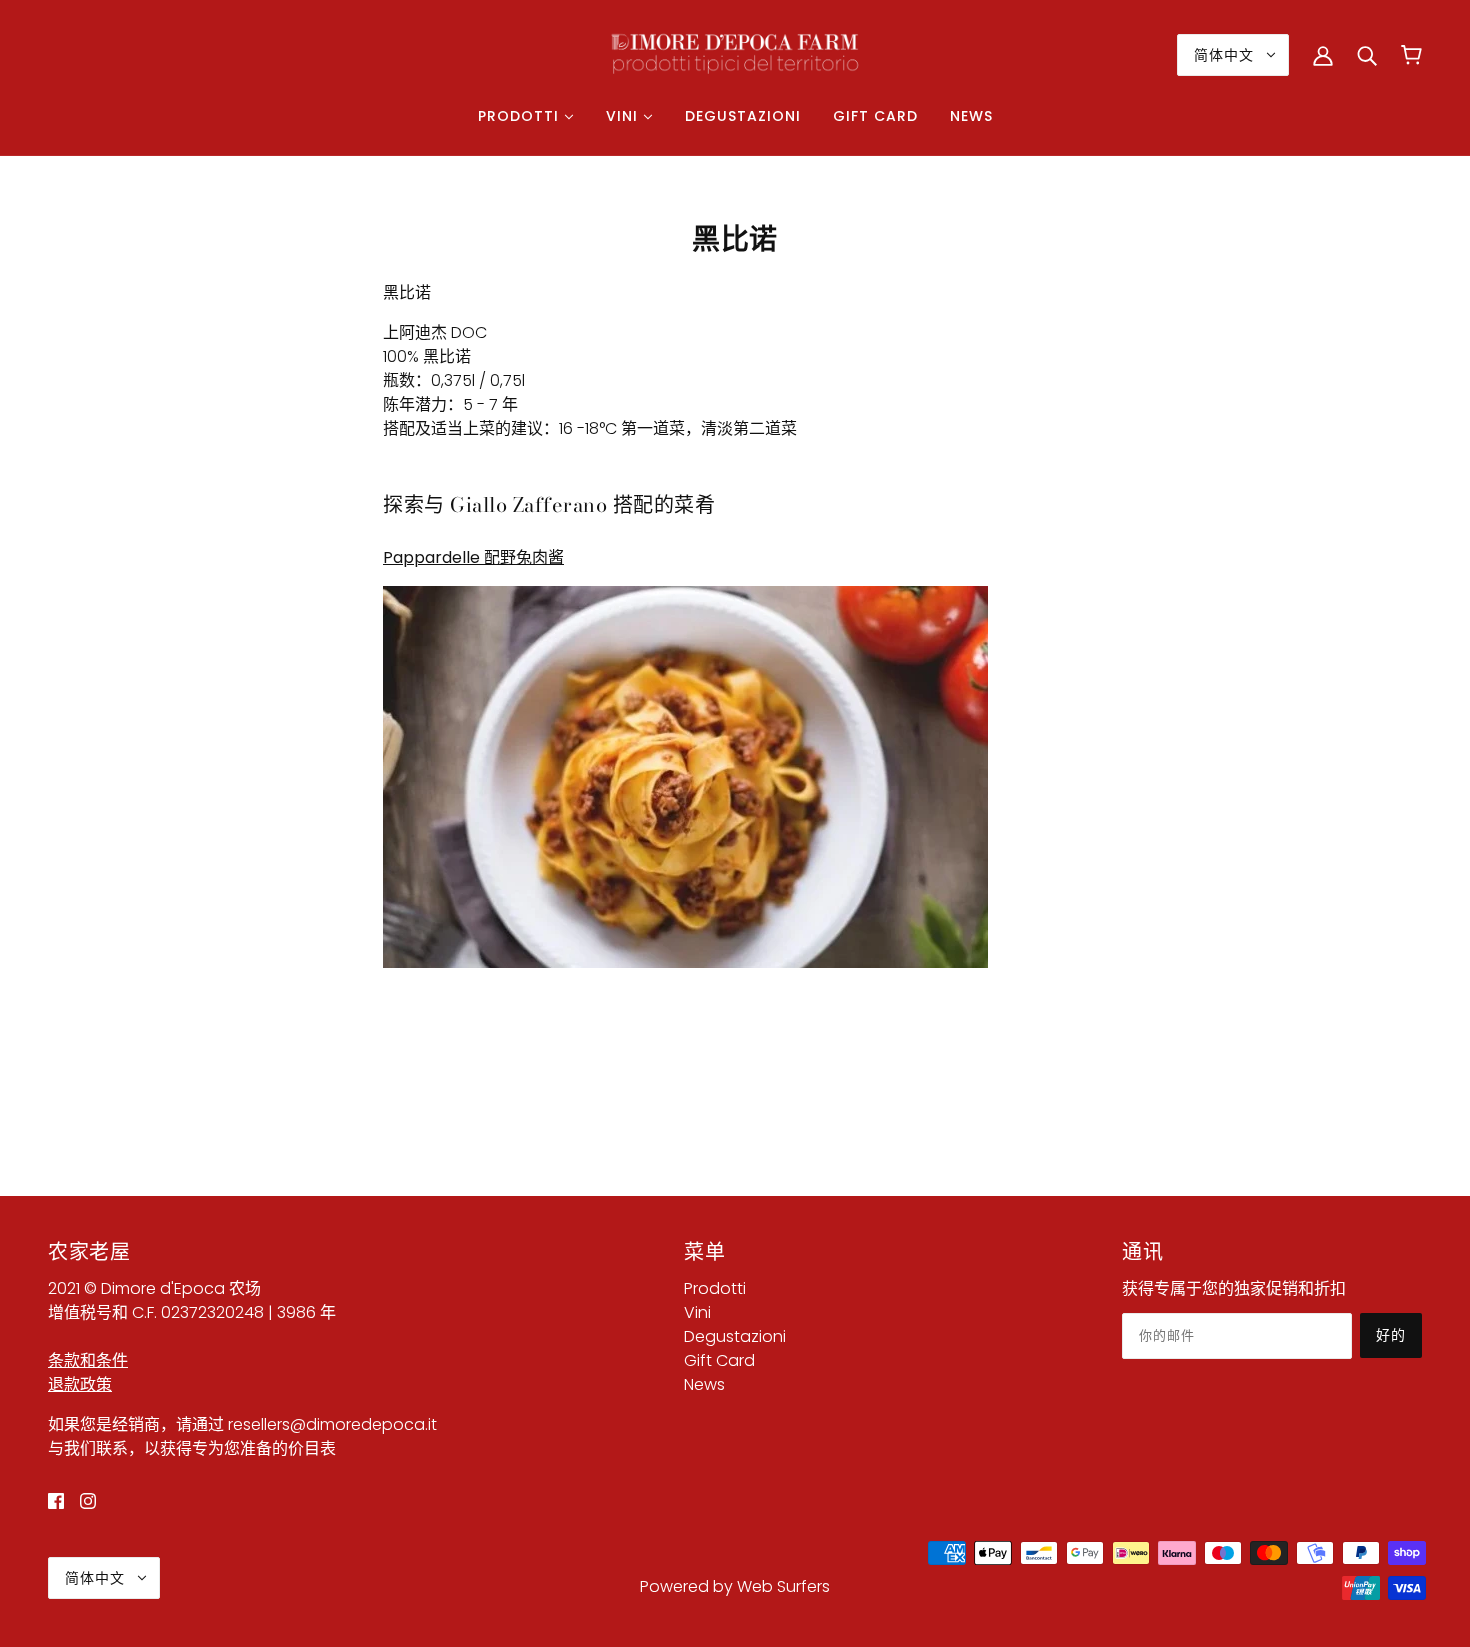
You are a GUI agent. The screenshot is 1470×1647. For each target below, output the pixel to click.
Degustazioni (735, 1336)
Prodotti (715, 1288)
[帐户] (1323, 55)
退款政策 (80, 1384)
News (704, 1384)
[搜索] (1367, 55)
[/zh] (735, 53)
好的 (1391, 1335)
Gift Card (719, 1360)
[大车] (1411, 55)
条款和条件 (88, 1360)
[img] (56, 1501)
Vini (697, 1312)
